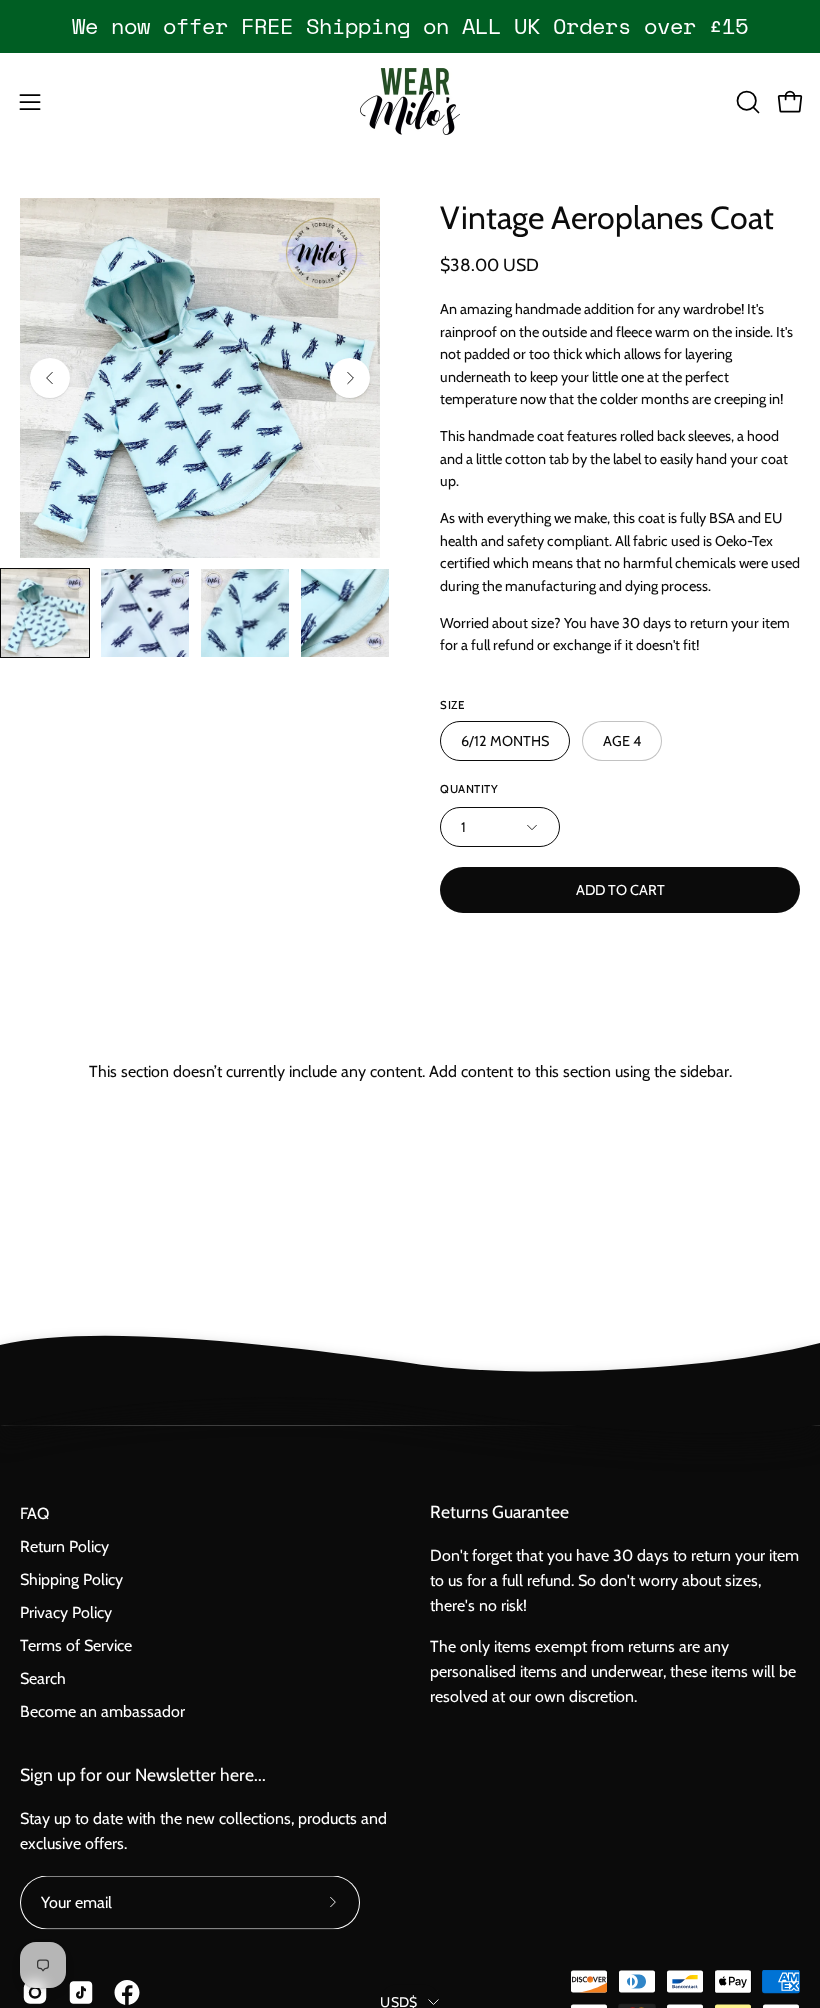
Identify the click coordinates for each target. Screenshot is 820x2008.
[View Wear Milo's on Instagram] (35, 1993)
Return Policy (64, 1546)
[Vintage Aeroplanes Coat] (45, 613)
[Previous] (50, 378)
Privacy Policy (66, 1612)
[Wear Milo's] (410, 101)
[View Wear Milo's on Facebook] (127, 1993)
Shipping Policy (71, 1579)
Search (43, 1678)
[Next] (350, 378)
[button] (746, 102)
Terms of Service (76, 1645)
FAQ (34, 1513)
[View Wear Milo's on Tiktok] (81, 1993)
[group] (410, 26)
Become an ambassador (102, 1711)
